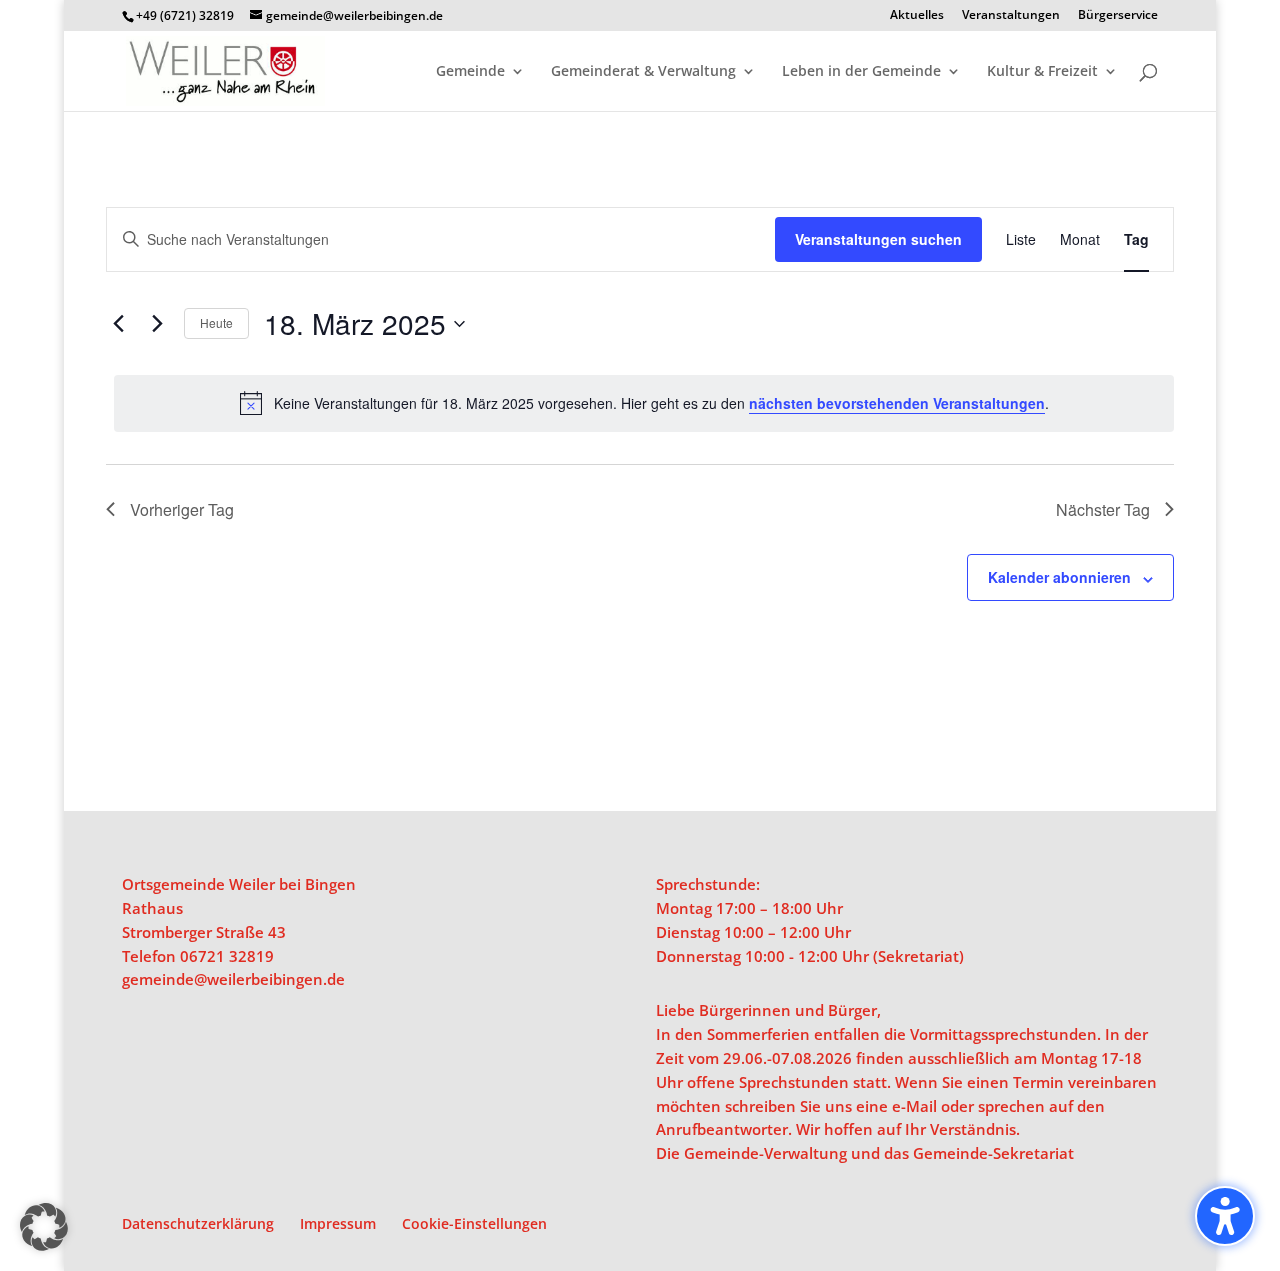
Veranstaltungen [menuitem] (1011, 16)
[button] (44, 1227)
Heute (216, 322)
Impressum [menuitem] (338, 1223)
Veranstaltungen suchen (878, 239)
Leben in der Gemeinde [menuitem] (861, 72)
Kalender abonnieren (1059, 577)
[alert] (644, 403)
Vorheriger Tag (182, 509)
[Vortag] (118, 324)
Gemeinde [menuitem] (470, 72)
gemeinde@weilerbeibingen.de (233, 979)
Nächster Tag (1103, 509)
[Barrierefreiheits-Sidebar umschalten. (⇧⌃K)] (1225, 1216)
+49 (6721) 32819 (185, 15)
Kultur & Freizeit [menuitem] (1042, 72)
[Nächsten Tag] (157, 324)
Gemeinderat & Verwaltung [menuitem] (643, 72)
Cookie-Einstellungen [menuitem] (474, 1223)
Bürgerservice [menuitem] (1118, 16)
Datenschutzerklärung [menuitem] (198, 1223)
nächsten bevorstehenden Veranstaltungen (897, 403)
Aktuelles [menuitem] (917, 16)
